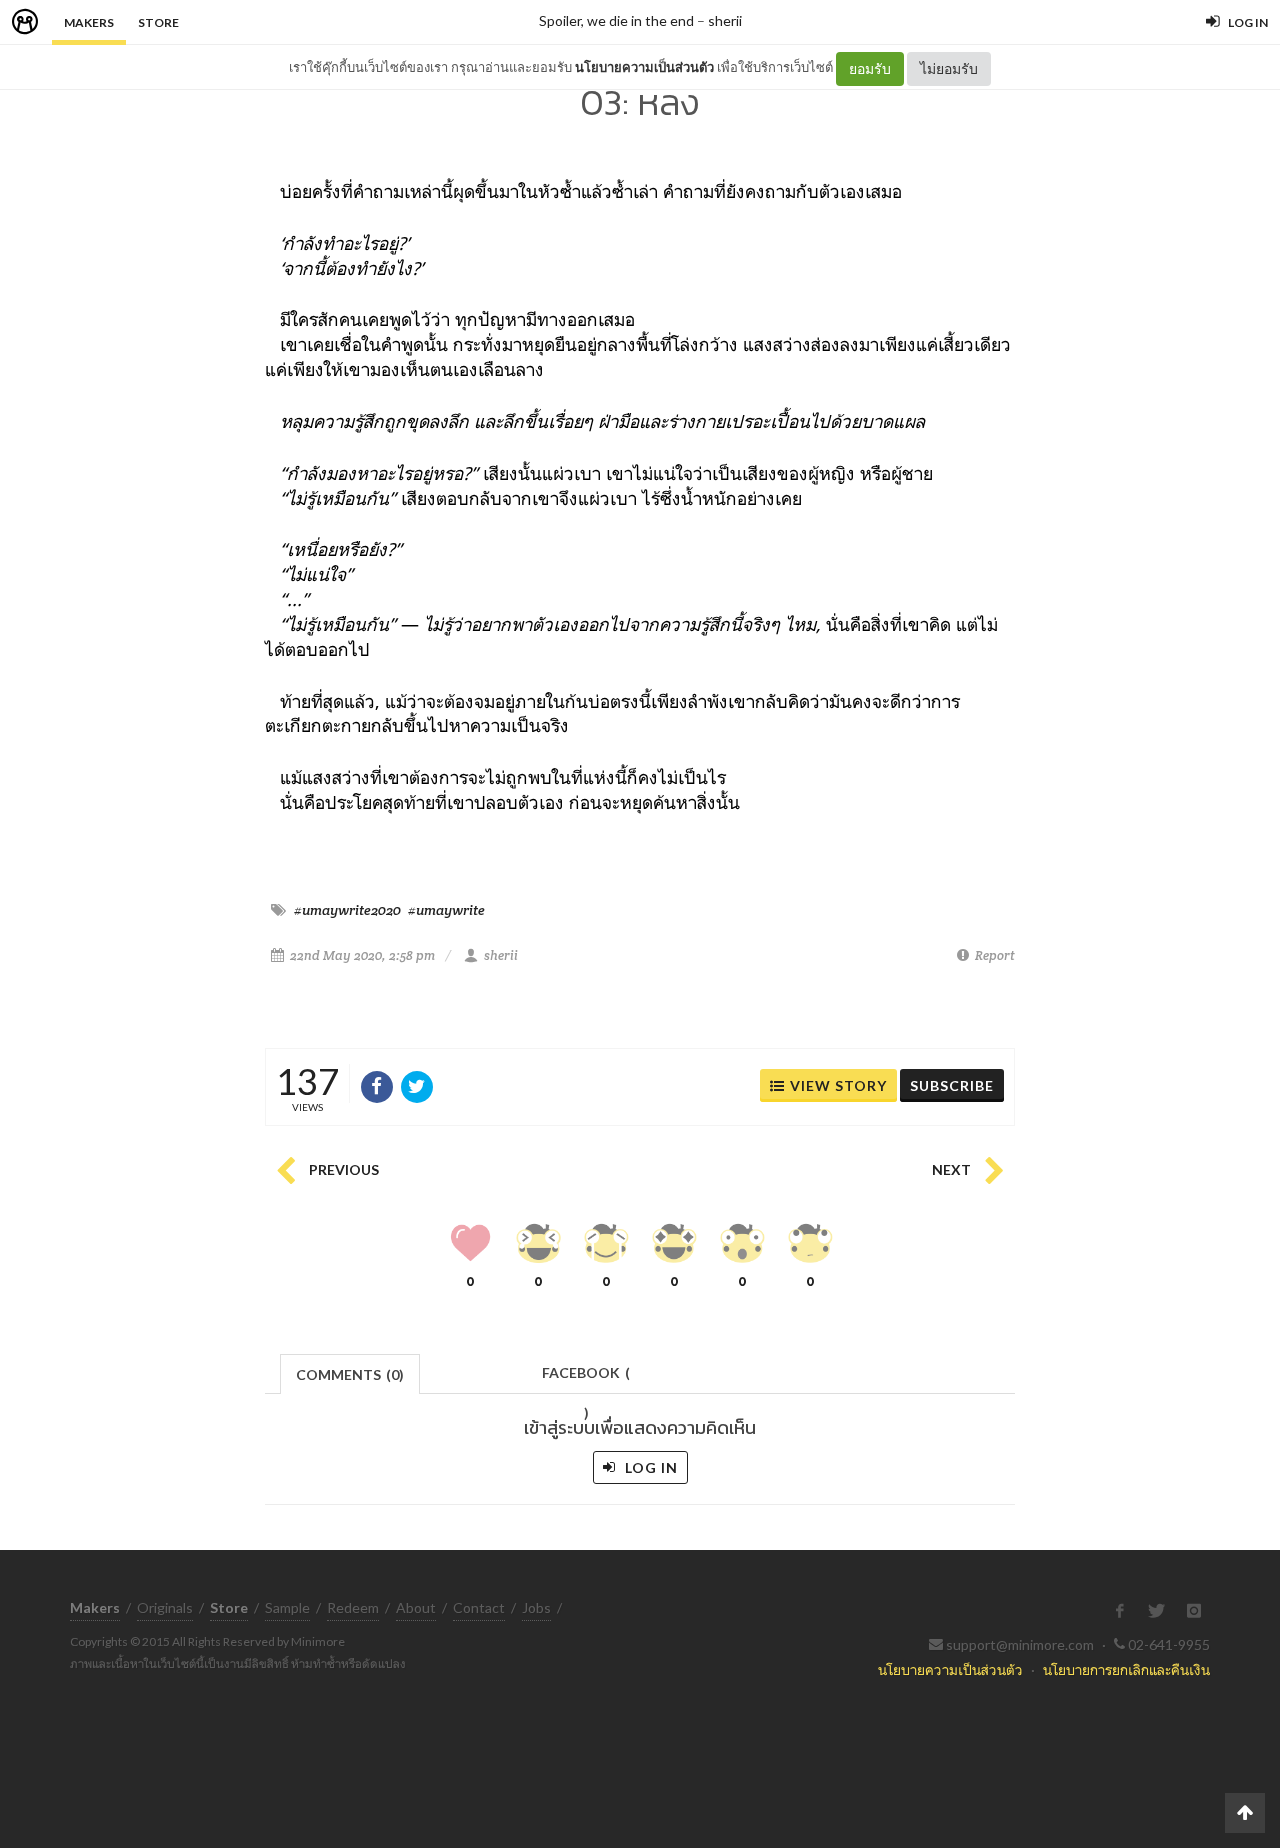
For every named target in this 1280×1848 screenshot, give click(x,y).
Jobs (536, 1607)
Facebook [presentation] (586, 1378)
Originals (165, 1607)
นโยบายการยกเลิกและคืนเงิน (1126, 1669)
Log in (649, 1467)
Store (158, 22)
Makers (89, 22)
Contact (479, 1607)
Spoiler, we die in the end (616, 20)
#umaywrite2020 (347, 910)
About (416, 1607)
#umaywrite (446, 910)
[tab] (350, 1372)
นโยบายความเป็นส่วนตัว (644, 67)
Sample (287, 1607)
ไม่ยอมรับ (949, 68)
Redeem (353, 1607)
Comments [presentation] (350, 1374)
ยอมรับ (870, 68)
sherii (725, 20)
